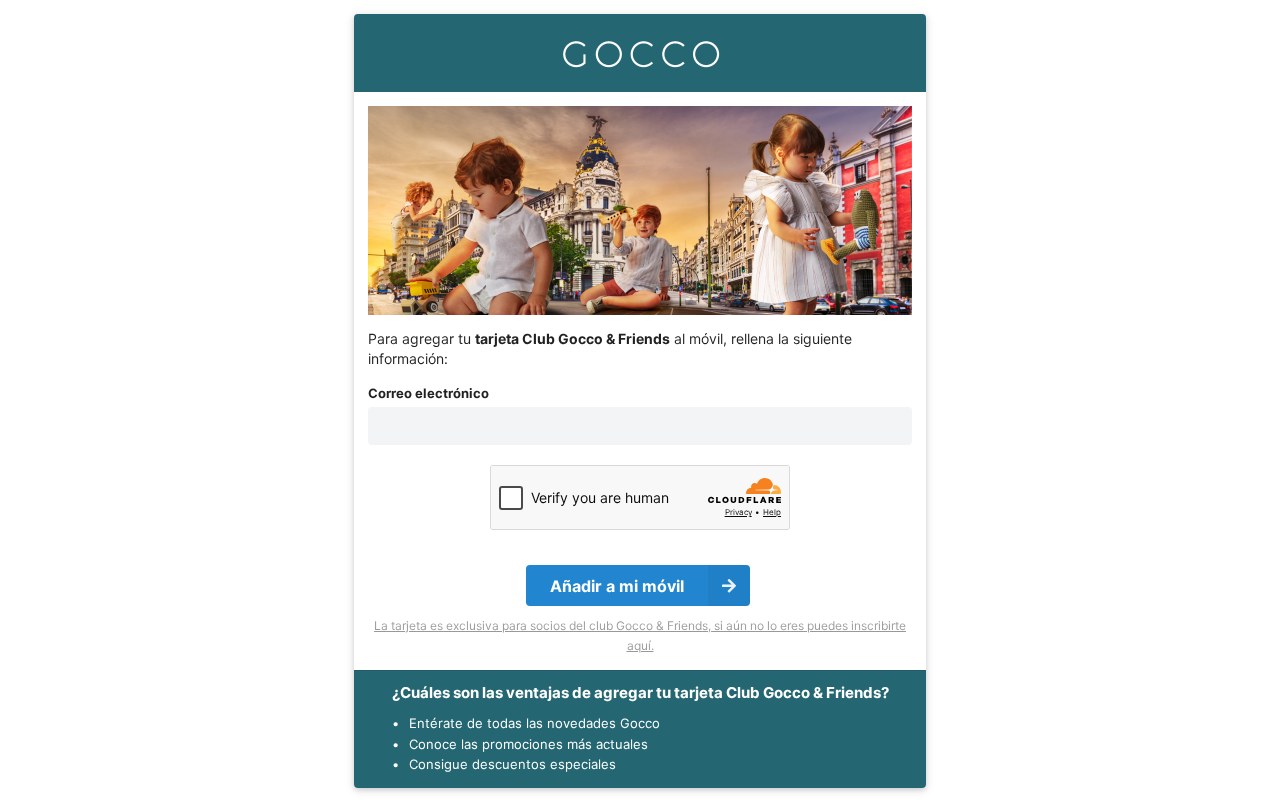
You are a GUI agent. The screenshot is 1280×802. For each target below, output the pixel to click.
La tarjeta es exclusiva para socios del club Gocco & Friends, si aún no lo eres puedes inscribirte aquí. (640, 635)
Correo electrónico (428, 393)
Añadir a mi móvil (617, 586)
